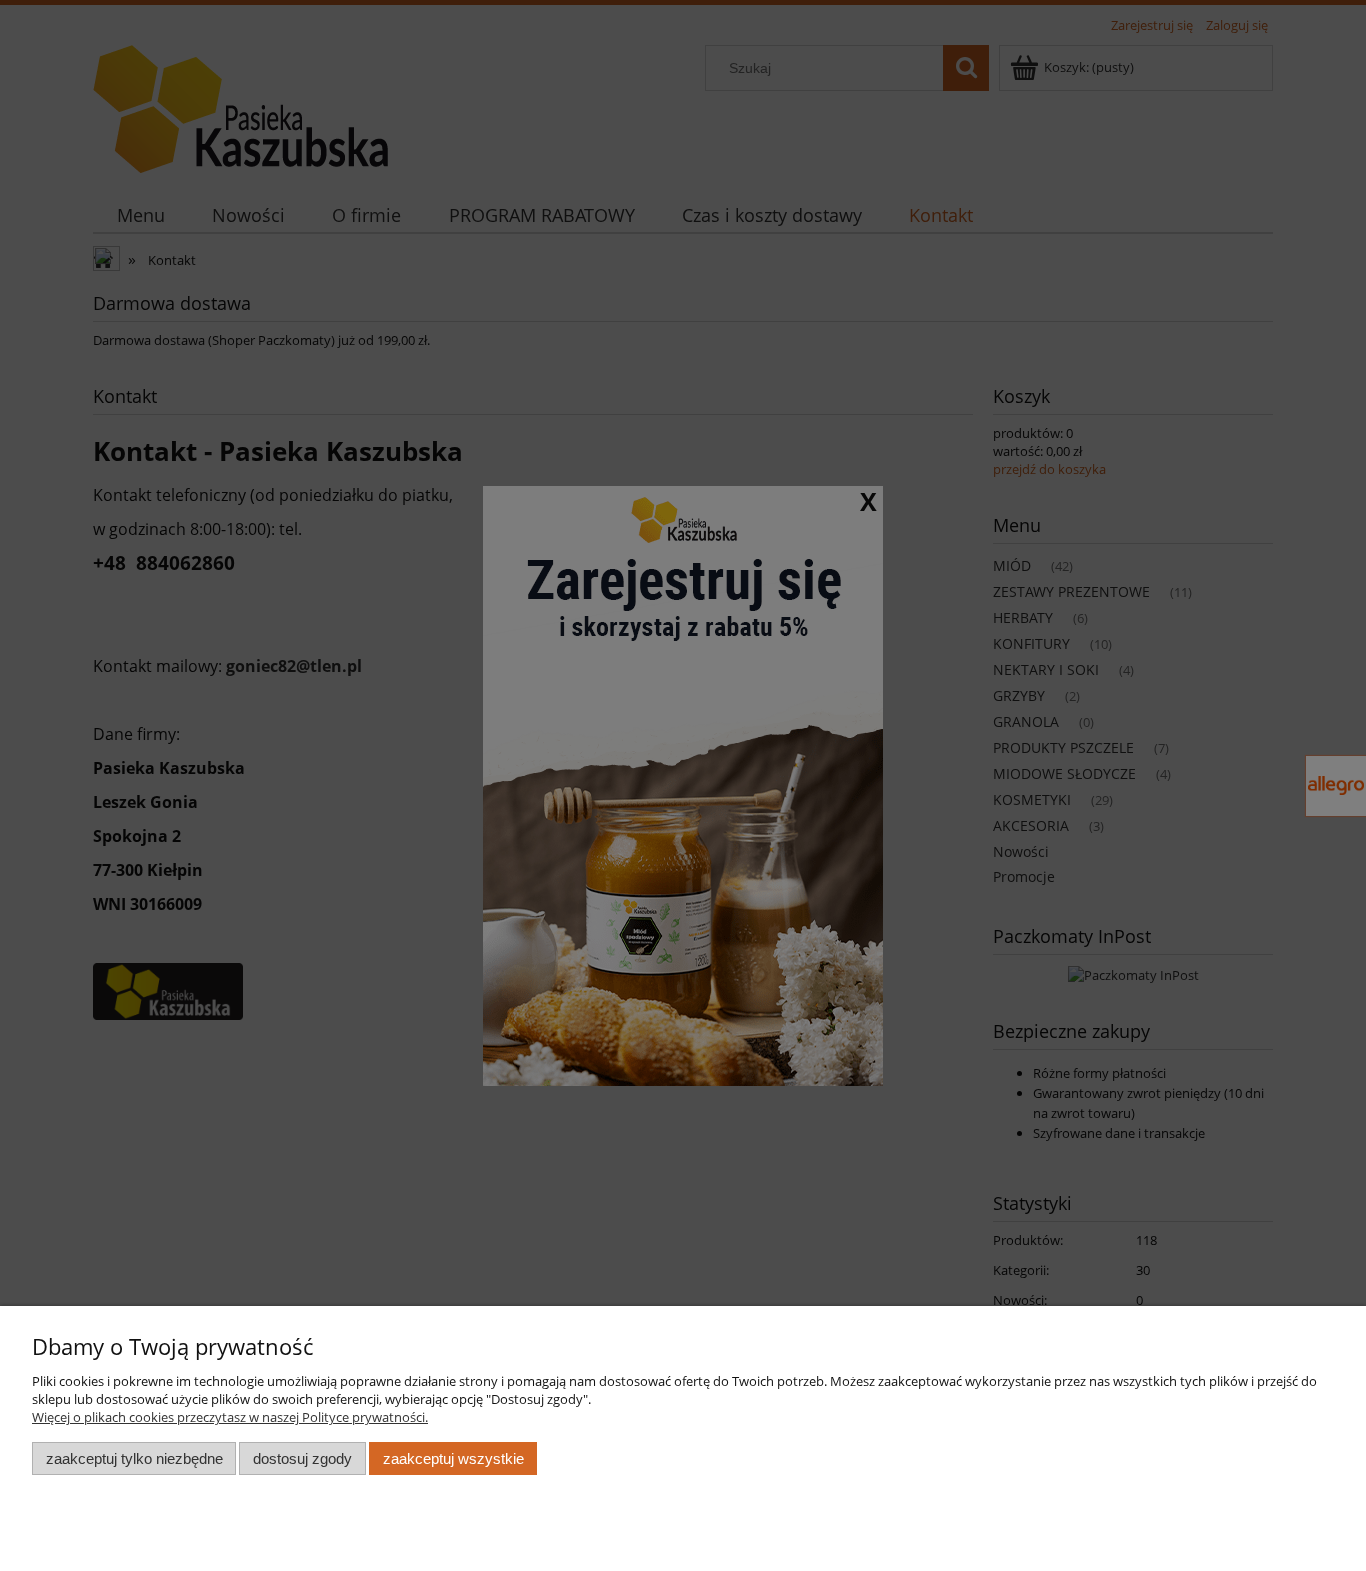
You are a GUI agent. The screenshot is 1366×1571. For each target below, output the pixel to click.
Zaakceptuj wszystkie (453, 1458)
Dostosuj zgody (302, 1458)
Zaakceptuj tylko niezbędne (134, 1458)
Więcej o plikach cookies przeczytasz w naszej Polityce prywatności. (230, 1417)
